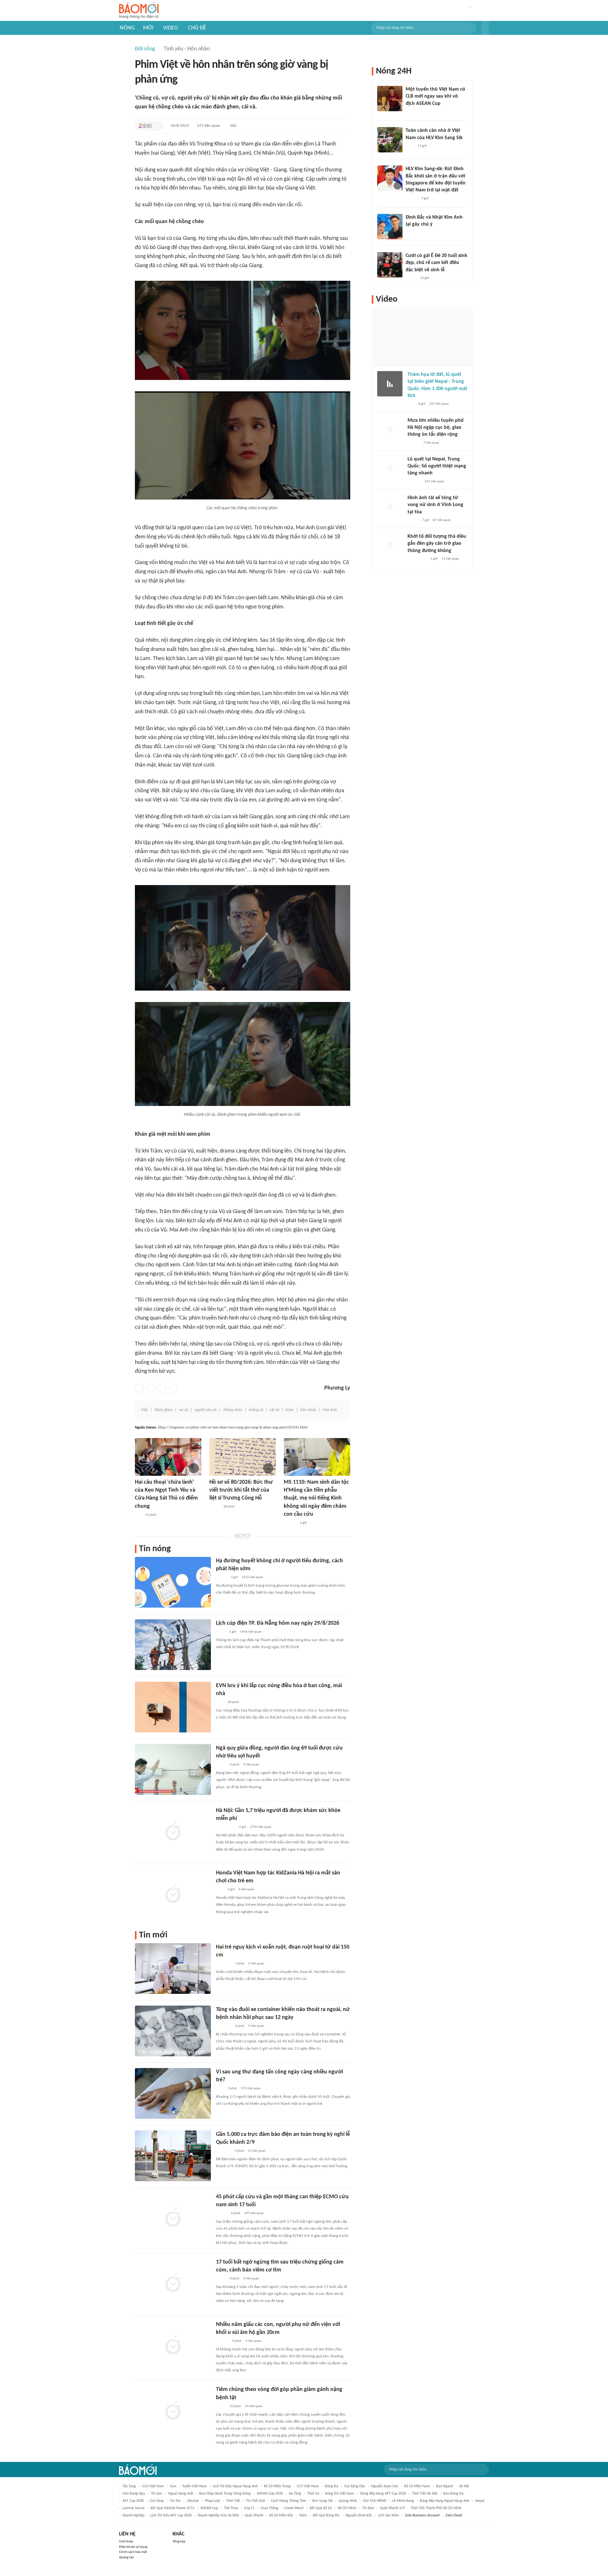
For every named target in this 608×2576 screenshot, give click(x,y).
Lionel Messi (294, 2508)
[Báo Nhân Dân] (222, 2213)
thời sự (313, 2494)
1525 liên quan (252, 1577)
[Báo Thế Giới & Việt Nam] (221, 1632)
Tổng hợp (179, 2542)
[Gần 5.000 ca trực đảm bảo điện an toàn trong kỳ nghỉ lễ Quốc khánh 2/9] (173, 2156)
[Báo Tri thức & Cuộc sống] (224, 1964)
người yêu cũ (206, 1410)
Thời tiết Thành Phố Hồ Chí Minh (436, 2508)
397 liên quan (254, 2213)
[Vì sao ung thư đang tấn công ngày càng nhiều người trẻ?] (173, 2093)
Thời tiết (233, 2501)
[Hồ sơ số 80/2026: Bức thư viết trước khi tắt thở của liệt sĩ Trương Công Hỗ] (243, 1457)
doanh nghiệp (133, 2515)
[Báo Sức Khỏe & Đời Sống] (222, 1577)
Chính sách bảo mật (133, 2552)
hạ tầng (295, 2494)
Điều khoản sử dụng (133, 2547)
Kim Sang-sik (322, 2501)
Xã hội (464, 2486)
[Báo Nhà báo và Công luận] (224, 2026)
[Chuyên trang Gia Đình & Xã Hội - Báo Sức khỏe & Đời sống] (290, 1523)
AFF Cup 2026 (133, 2501)
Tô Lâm (157, 2494)
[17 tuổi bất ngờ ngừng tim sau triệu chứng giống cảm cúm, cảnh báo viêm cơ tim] (173, 2284)
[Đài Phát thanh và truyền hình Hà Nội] (414, 482)
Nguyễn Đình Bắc (359, 2515)
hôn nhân (308, 1410)
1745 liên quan (261, 1827)
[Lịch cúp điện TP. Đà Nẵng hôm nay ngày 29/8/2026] (173, 1645)
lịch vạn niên (389, 2515)
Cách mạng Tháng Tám (289, 2501)
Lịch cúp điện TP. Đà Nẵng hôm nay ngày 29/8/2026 (278, 1623)
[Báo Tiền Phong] (412, 199)
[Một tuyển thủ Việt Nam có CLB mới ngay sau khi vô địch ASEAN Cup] (390, 99)
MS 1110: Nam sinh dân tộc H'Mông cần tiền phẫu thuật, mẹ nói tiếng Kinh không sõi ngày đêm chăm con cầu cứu (316, 1498)
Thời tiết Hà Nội (425, 2494)
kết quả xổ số (321, 2508)
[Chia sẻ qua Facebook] (139, 1388)
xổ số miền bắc (281, 2515)
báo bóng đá (453, 2494)
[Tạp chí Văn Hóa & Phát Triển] (214, 1507)
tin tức (175, 2501)
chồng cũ (256, 1410)
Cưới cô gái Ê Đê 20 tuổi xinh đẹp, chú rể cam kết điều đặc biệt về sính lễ (437, 263)
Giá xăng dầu (355, 2486)
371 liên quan (209, 126)
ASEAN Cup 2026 (270, 2494)
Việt (145, 1410)
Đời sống (145, 49)
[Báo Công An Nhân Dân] (226, 1827)
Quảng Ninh (348, 2501)
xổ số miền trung (277, 2486)
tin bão (368, 2508)
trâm (290, 1410)
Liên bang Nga (134, 2494)
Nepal (480, 2501)
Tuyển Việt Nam (194, 2486)
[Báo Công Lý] (221, 1765)
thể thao (231, 2508)
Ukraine (193, 2501)
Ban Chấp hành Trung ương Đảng (225, 2494)
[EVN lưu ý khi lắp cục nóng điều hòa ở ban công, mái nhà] (173, 1707)
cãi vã (274, 1410)
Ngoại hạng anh (181, 2494)
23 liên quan (257, 2151)
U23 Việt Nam (153, 2486)
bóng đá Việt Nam (340, 2494)
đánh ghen (164, 1410)
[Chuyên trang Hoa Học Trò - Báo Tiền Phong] (138, 1515)
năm (303, 2515)
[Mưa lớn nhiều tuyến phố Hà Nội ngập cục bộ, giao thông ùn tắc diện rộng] (390, 430)
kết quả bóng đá (326, 2515)
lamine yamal (133, 2508)
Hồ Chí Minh (347, 2508)
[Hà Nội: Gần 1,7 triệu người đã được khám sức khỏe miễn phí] (173, 1832)
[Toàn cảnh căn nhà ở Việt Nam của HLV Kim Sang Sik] (390, 140)
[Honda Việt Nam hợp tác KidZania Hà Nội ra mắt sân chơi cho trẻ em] (173, 1894)
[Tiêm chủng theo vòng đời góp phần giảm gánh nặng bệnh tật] (173, 2411)
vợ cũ (184, 1410)
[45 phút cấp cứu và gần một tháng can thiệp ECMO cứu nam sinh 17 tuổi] (173, 2218)
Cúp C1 (249, 2508)
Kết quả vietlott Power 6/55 (172, 2508)
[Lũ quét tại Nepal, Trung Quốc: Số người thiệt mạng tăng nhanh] (390, 468)
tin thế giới (256, 2501)
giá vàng (157, 2501)
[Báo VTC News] (223, 2151)
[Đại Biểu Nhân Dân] (221, 2406)
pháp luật (212, 2501)
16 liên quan (254, 2406)
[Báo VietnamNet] (411, 278)
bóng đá (332, 2486)
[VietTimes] (221, 2279)
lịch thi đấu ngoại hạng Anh (235, 2486)
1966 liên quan (251, 1632)
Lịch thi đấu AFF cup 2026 (171, 2515)
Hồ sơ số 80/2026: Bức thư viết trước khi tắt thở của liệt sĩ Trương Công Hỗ (241, 1490)
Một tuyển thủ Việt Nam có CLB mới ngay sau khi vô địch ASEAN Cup (435, 96)
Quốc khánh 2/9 (392, 2508)
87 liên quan (442, 520)
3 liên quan (251, 2279)
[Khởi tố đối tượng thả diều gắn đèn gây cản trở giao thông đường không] (390, 546)
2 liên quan (256, 1964)
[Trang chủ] (139, 11)
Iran (173, 2486)
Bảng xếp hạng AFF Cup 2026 (383, 2494)
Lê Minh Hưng (403, 2501)
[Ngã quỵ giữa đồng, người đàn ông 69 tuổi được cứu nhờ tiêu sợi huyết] (173, 1770)
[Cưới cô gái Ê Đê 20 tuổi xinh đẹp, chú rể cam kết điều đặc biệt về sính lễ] (390, 265)
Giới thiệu (126, 2542)
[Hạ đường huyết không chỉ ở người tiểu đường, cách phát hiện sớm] (173, 1582)
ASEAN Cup (209, 2508)
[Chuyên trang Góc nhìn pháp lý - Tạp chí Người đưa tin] (410, 146)
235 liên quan (439, 404)
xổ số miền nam (417, 2486)
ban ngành (445, 2486)
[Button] (485, 28)
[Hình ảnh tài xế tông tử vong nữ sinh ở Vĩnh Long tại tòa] (390, 507)
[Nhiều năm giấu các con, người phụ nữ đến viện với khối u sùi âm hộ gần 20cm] (173, 2346)
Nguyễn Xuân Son (385, 2486)
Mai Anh (330, 1410)
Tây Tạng (129, 2486)
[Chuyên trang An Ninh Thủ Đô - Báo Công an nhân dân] (411, 404)
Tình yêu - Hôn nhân (187, 49)
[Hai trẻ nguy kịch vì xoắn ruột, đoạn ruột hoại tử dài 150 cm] (173, 1969)
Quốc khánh (254, 2515)
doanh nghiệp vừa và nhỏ (218, 2515)
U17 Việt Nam (308, 2486)
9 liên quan (251, 1765)
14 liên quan (450, 559)
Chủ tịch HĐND (375, 2501)
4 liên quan (246, 1889)
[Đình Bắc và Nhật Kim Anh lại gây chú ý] (390, 227)
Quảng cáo (127, 2557)
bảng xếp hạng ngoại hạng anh (445, 2501)
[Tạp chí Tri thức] (145, 126)
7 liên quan (431, 443)
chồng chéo (233, 1410)
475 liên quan (251, 2088)
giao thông (269, 2508)
